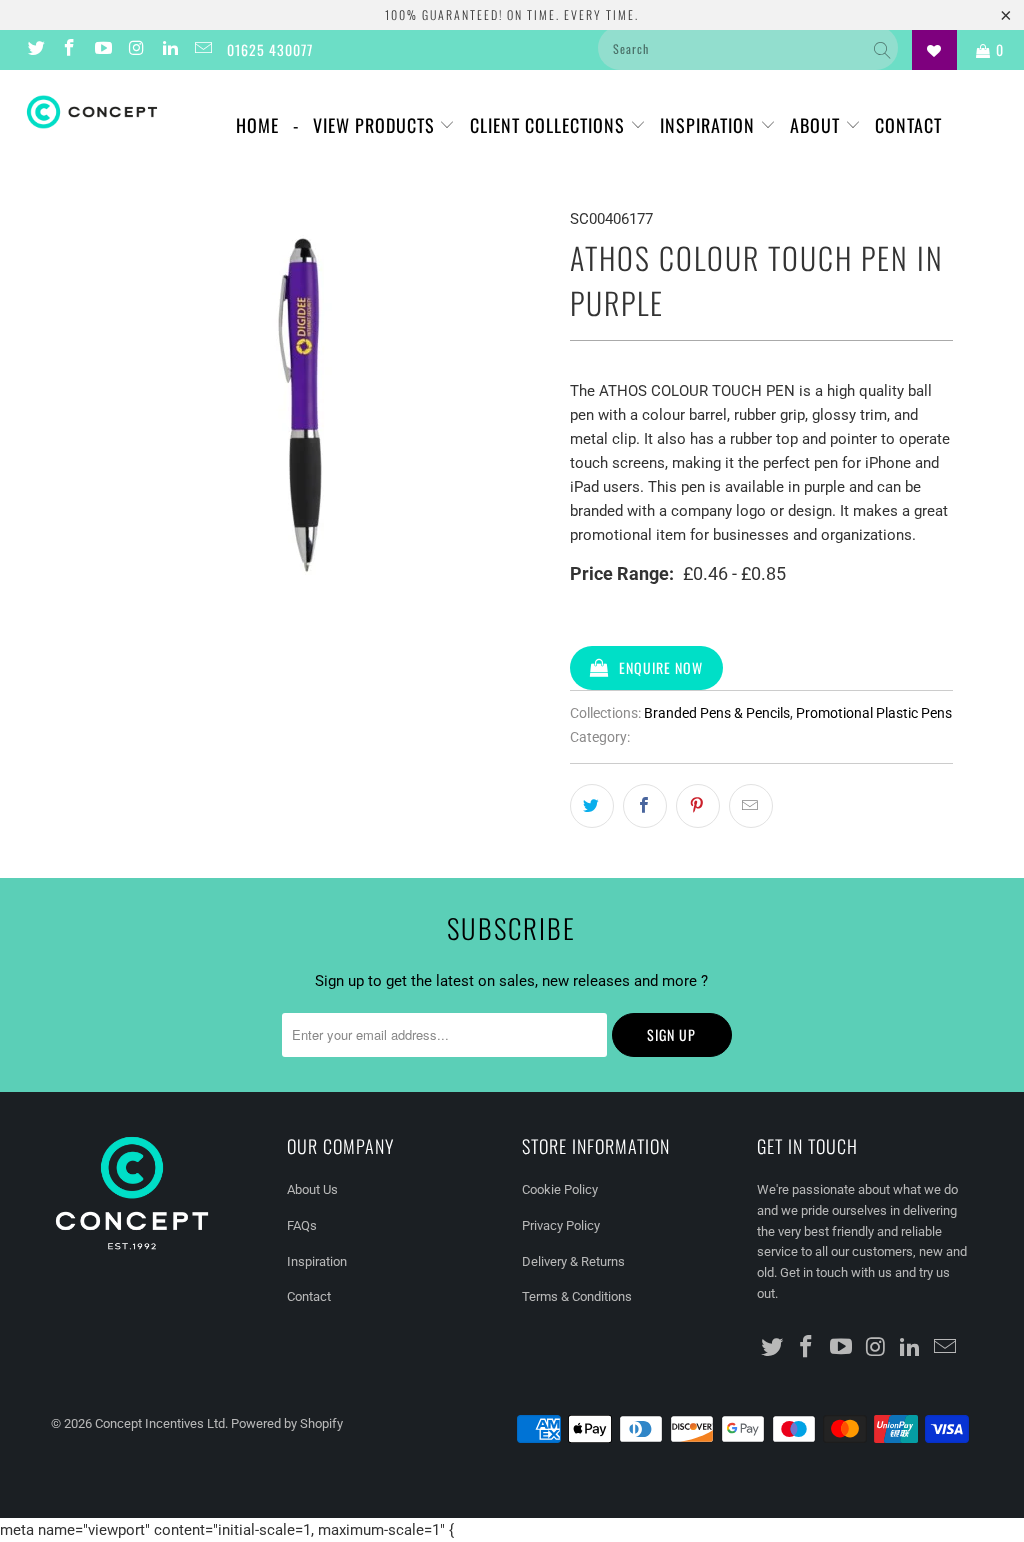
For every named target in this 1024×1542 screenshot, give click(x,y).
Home (257, 125)
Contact (908, 125)
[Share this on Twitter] (592, 806)
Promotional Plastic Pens (874, 713)
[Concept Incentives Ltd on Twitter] (35, 50)
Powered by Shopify (287, 1423)
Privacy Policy (561, 1225)
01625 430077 (270, 49)
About (817, 125)
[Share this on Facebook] (645, 806)
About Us (312, 1189)
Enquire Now (661, 667)
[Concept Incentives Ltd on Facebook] (69, 50)
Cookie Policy (560, 1189)
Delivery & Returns (573, 1261)
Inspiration (710, 125)
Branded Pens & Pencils (717, 713)
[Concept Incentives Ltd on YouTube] (102, 50)
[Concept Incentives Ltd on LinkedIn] (169, 50)
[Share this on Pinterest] (698, 806)
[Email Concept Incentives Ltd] (203, 50)
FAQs (302, 1225)
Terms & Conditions (577, 1296)
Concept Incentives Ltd (160, 1423)
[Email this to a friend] (751, 806)
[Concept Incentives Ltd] (92, 112)
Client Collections (550, 125)
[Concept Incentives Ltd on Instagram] (136, 50)
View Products (376, 125)
